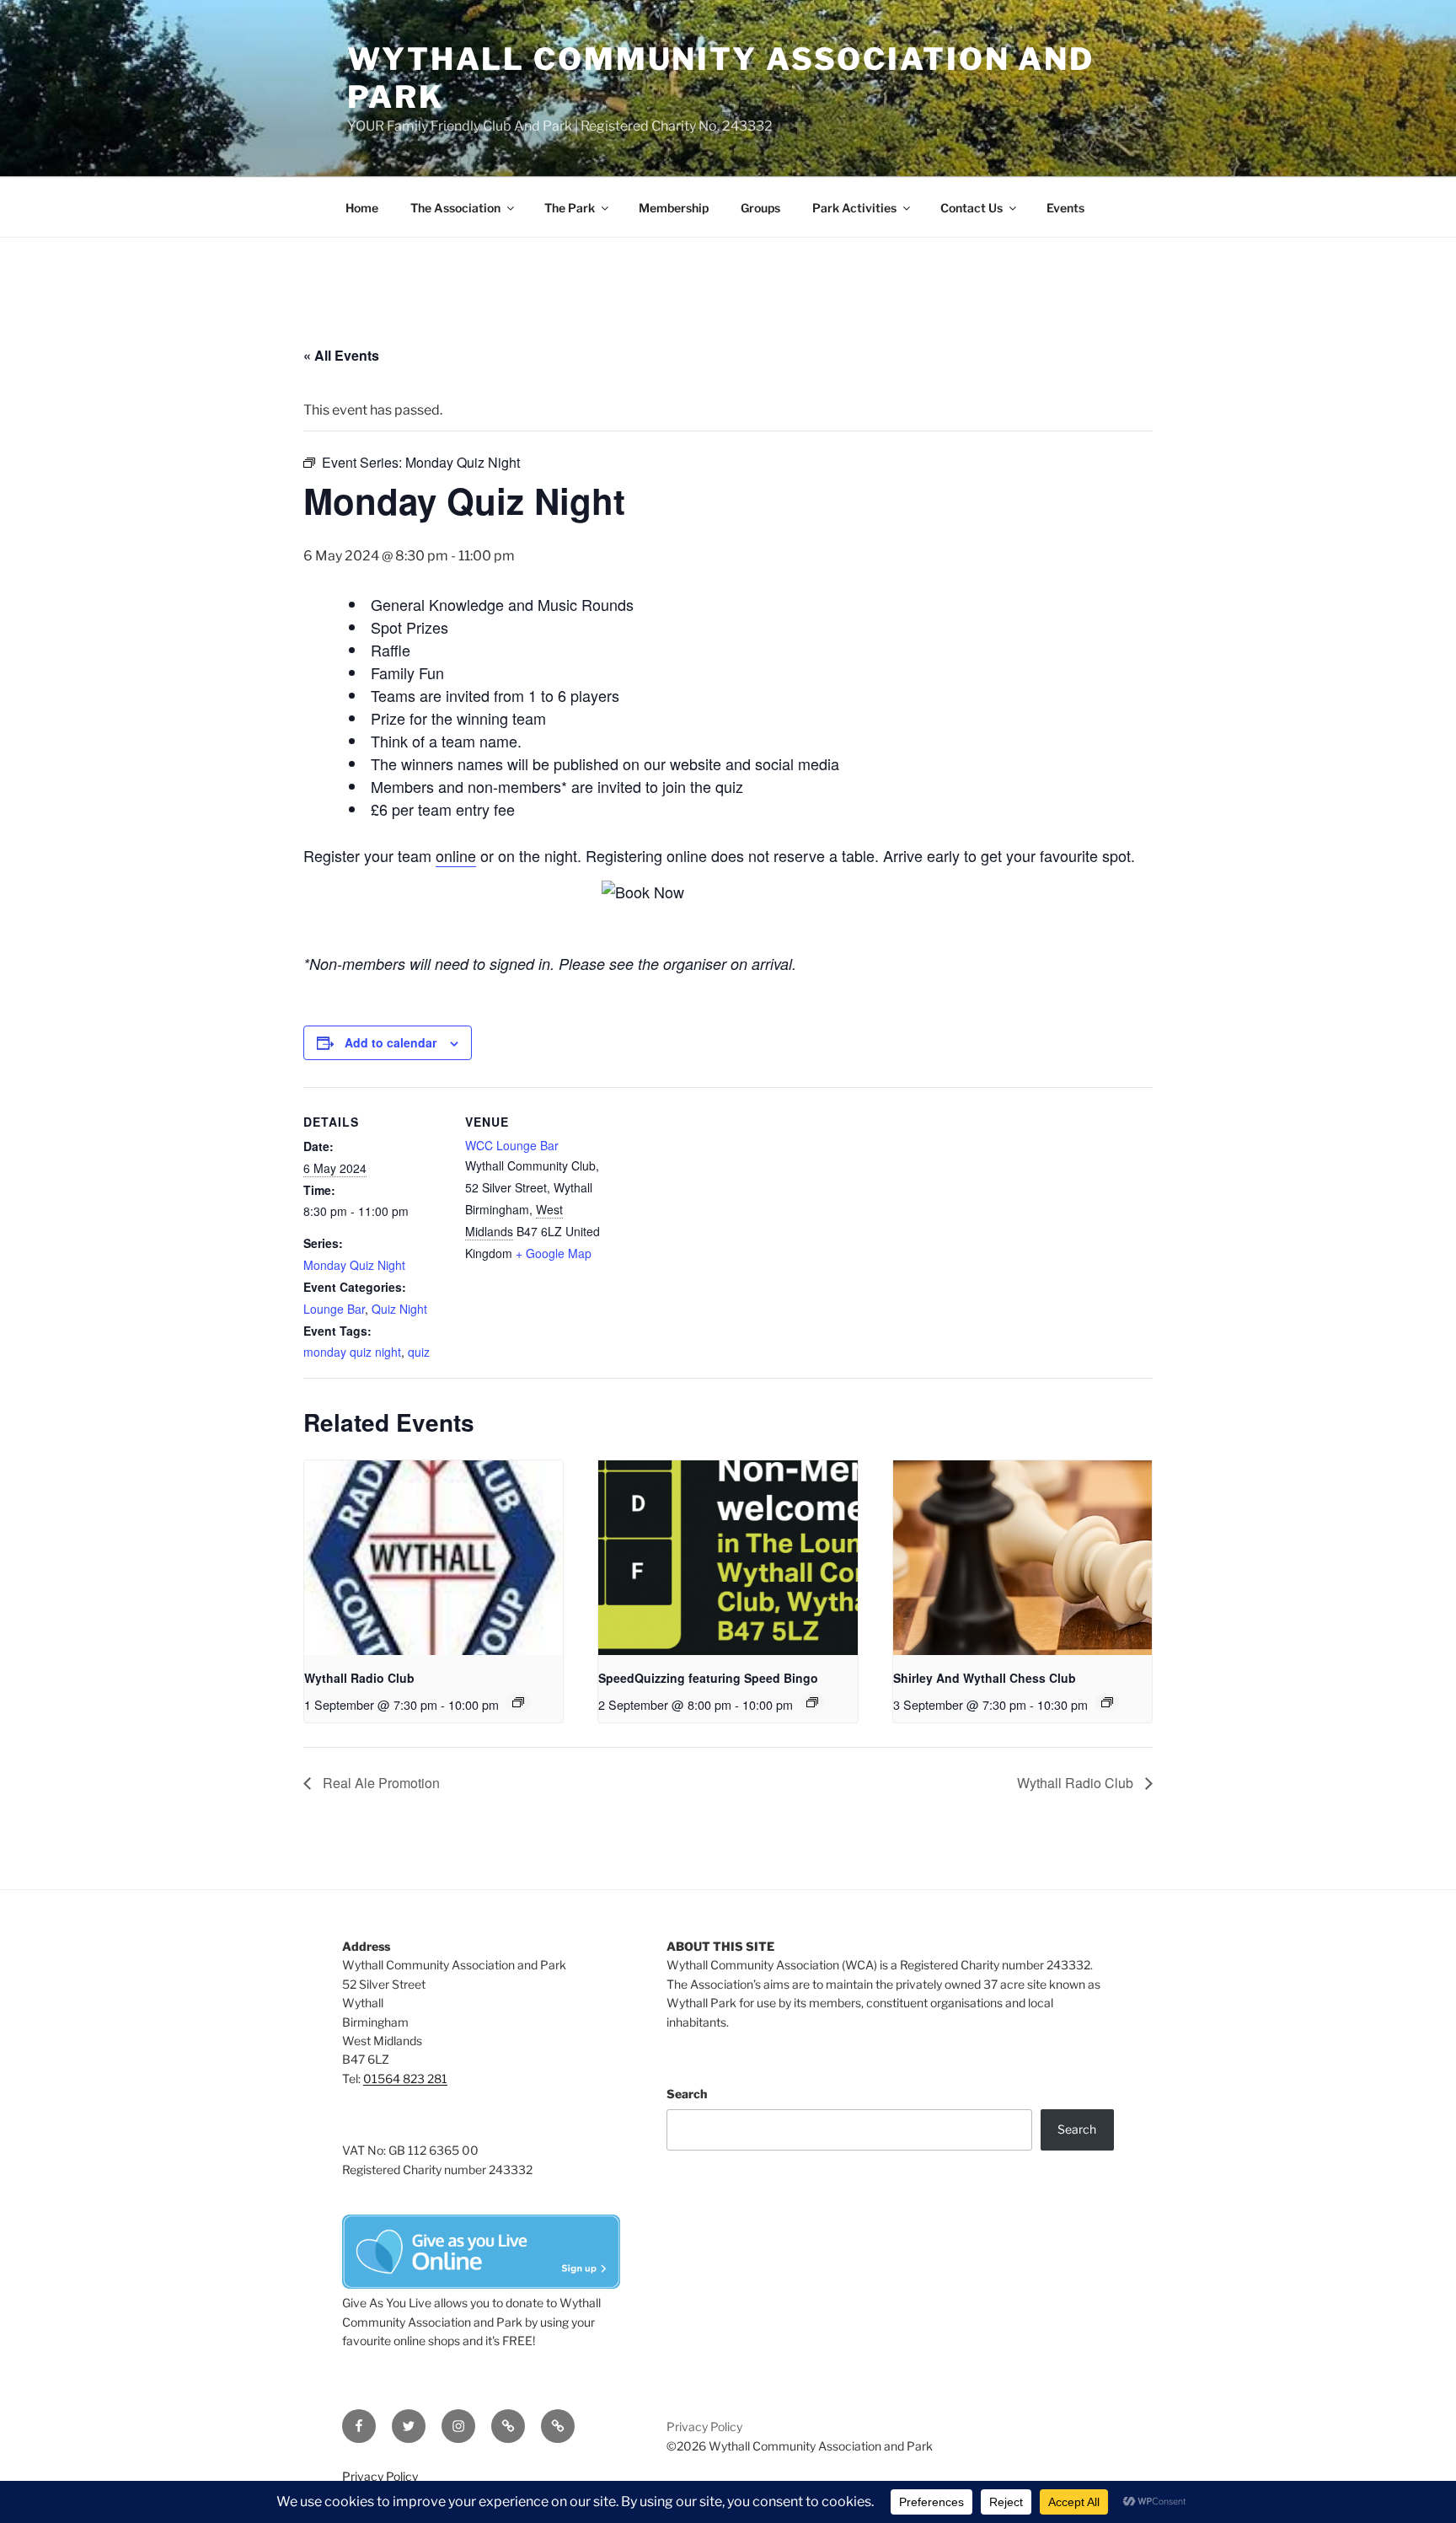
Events (1065, 208)
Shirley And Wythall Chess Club (985, 1678)
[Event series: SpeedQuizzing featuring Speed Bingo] (812, 1702)
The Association (455, 208)
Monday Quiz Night (354, 1265)
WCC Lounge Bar (512, 1145)
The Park (570, 208)
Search (687, 2094)
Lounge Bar (334, 1309)
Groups (760, 208)
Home (362, 208)
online (456, 855)
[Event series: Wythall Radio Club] (518, 1702)
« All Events (341, 355)
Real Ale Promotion (380, 1783)
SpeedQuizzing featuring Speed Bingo (708, 1678)
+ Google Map (554, 1253)
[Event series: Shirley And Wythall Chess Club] (1107, 1702)
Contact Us (972, 208)
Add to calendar (391, 1042)
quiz (419, 1352)
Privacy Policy (704, 2427)
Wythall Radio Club (359, 1678)
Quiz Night (399, 1309)
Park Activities (854, 208)
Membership (674, 208)
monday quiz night (352, 1352)
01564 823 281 (405, 2078)
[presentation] (434, 1557)
